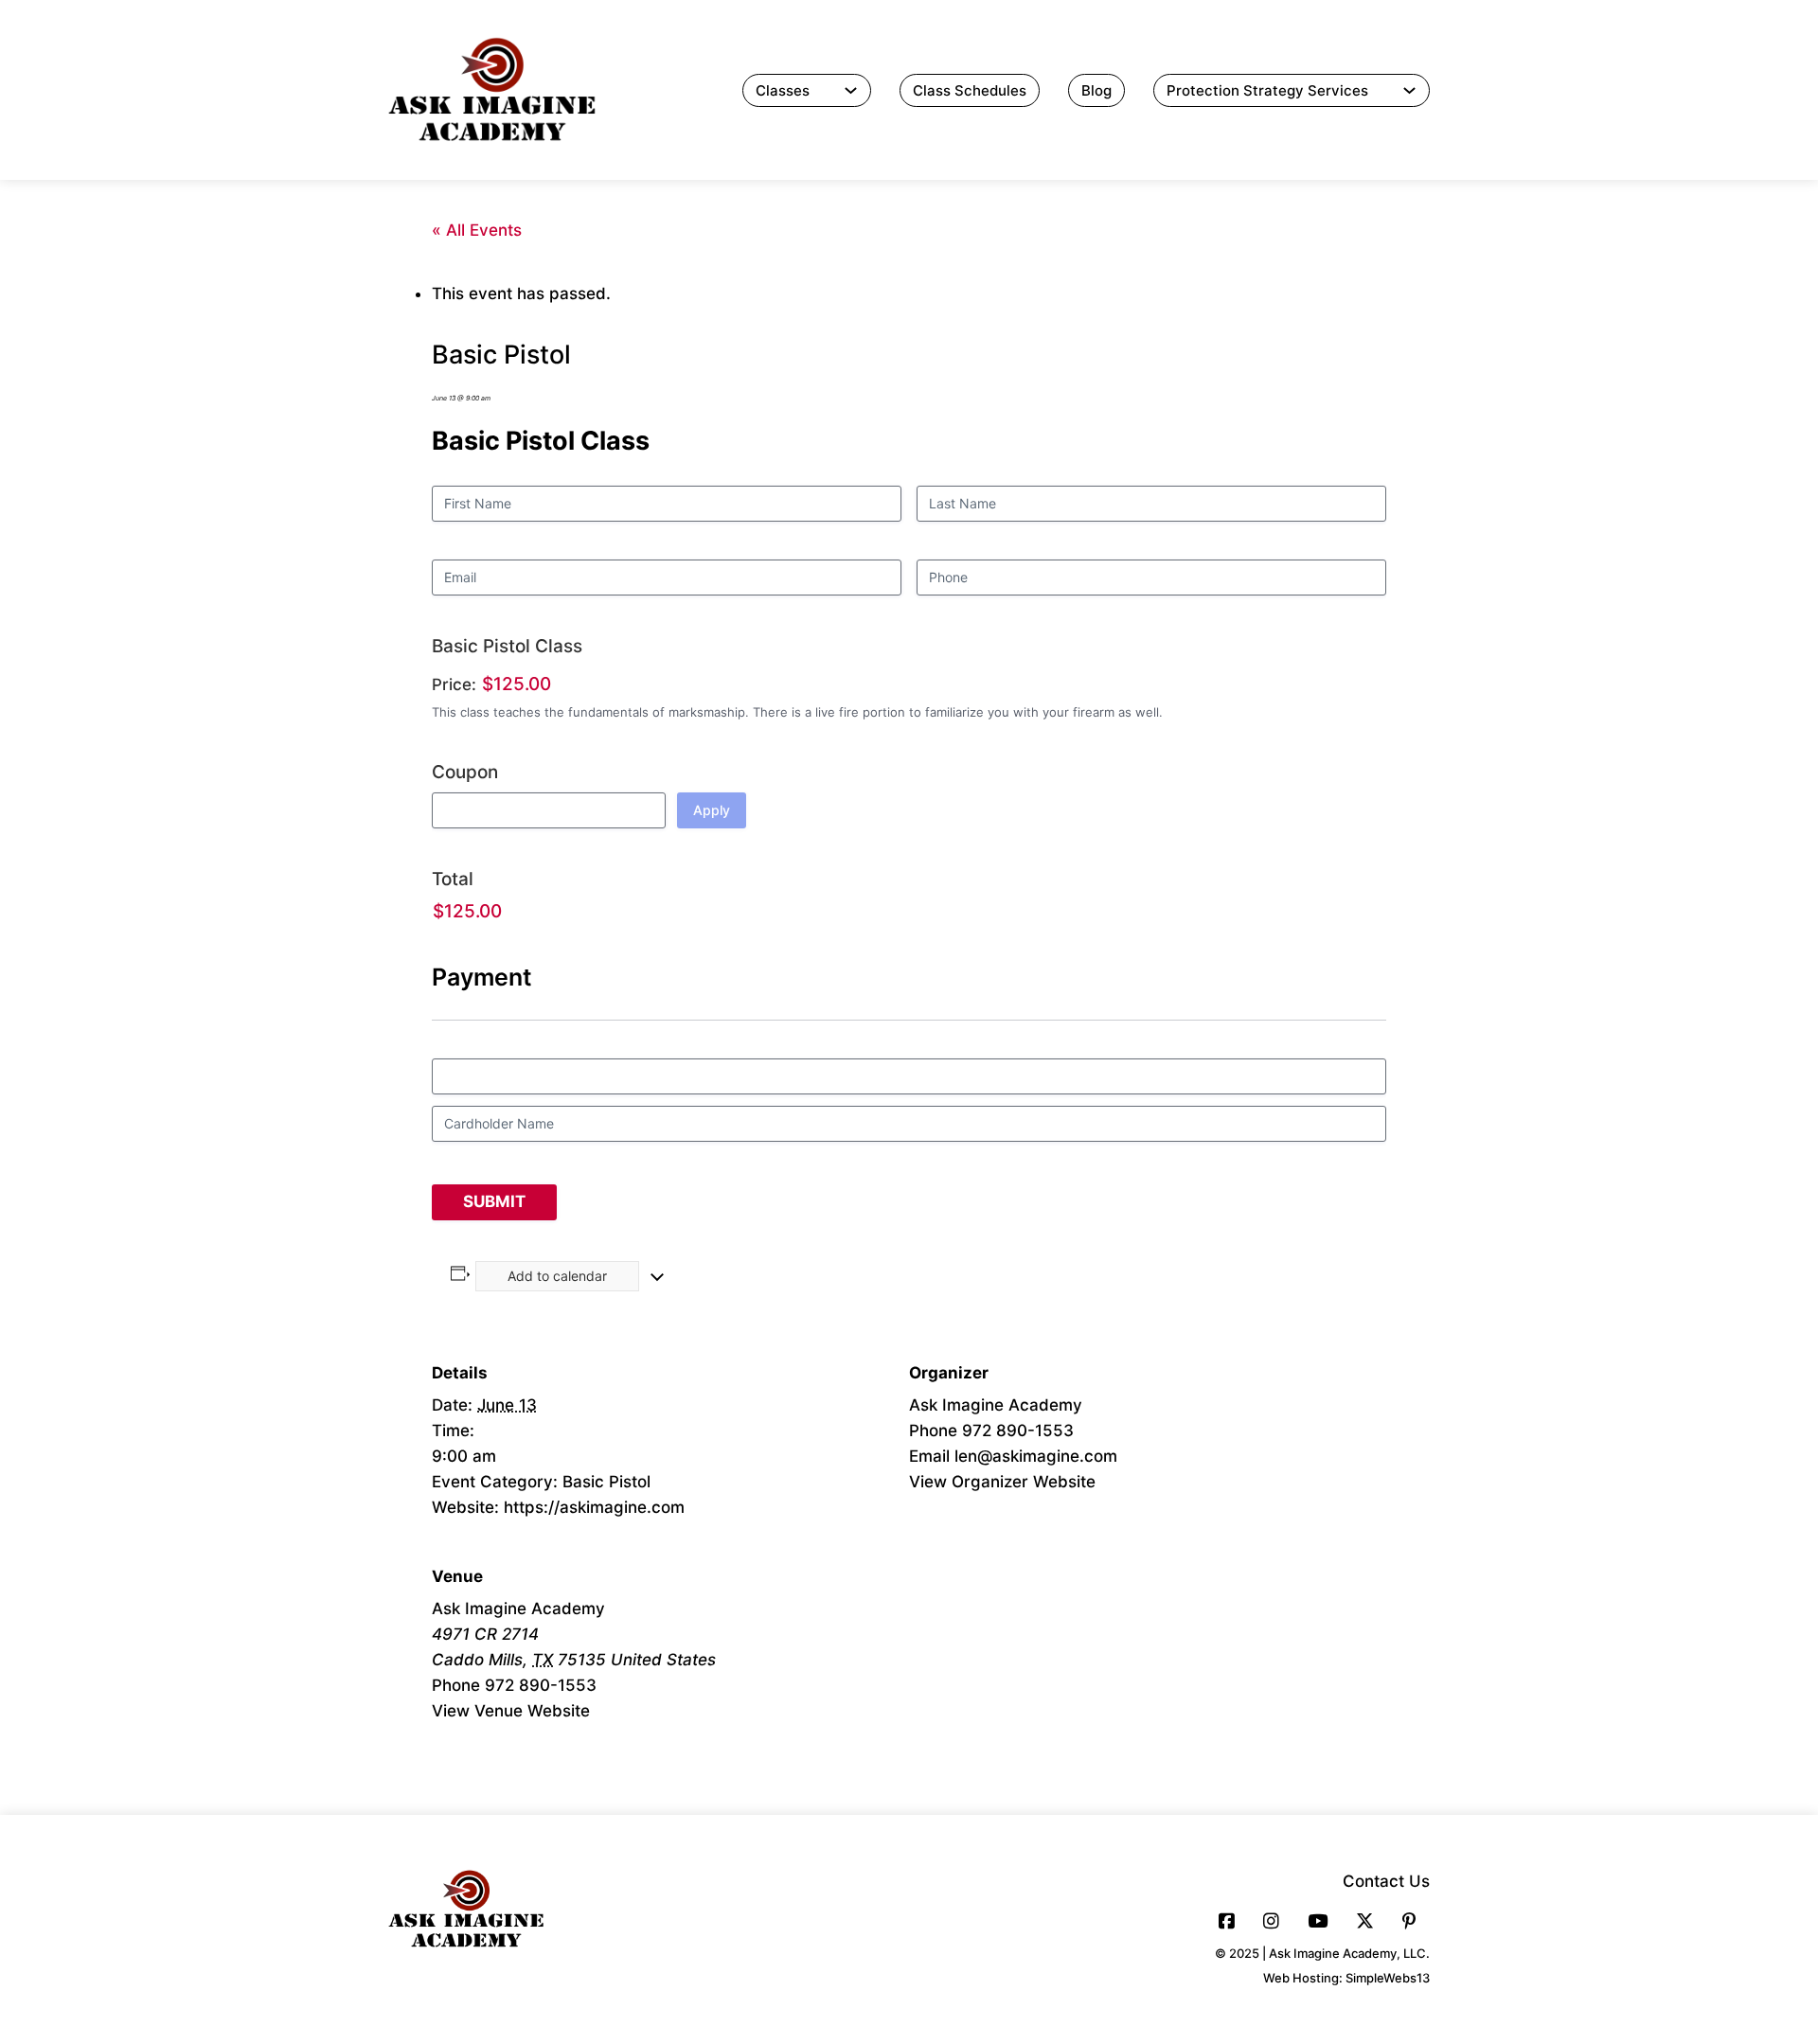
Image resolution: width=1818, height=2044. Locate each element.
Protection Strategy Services (1267, 90)
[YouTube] (1318, 1921)
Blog (1096, 90)
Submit (494, 1201)
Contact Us (1386, 1881)
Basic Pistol (606, 1482)
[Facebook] (1227, 1921)
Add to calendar (557, 1276)
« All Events (477, 230)
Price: (454, 684)
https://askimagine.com (594, 1507)
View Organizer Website (1002, 1482)
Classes (783, 90)
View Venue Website (511, 1711)
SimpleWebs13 (1388, 1978)
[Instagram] (1271, 1921)
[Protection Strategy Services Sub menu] (1409, 90)
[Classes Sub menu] (851, 90)
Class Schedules (970, 90)
